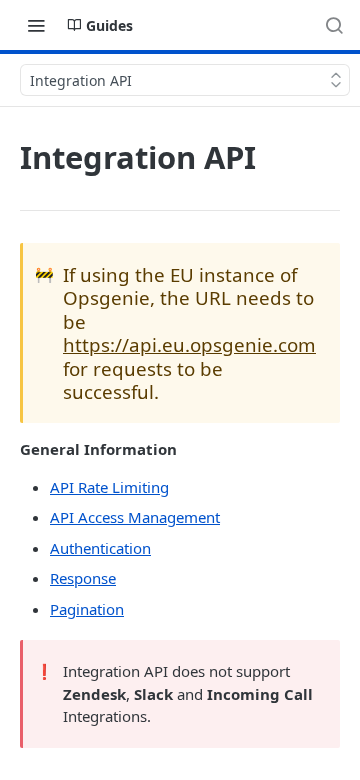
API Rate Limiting (109, 487)
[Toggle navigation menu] (36, 25)
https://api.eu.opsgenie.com (189, 344)
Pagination (87, 609)
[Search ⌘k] (334, 25)
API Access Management (135, 517)
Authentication (100, 548)
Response (83, 578)
